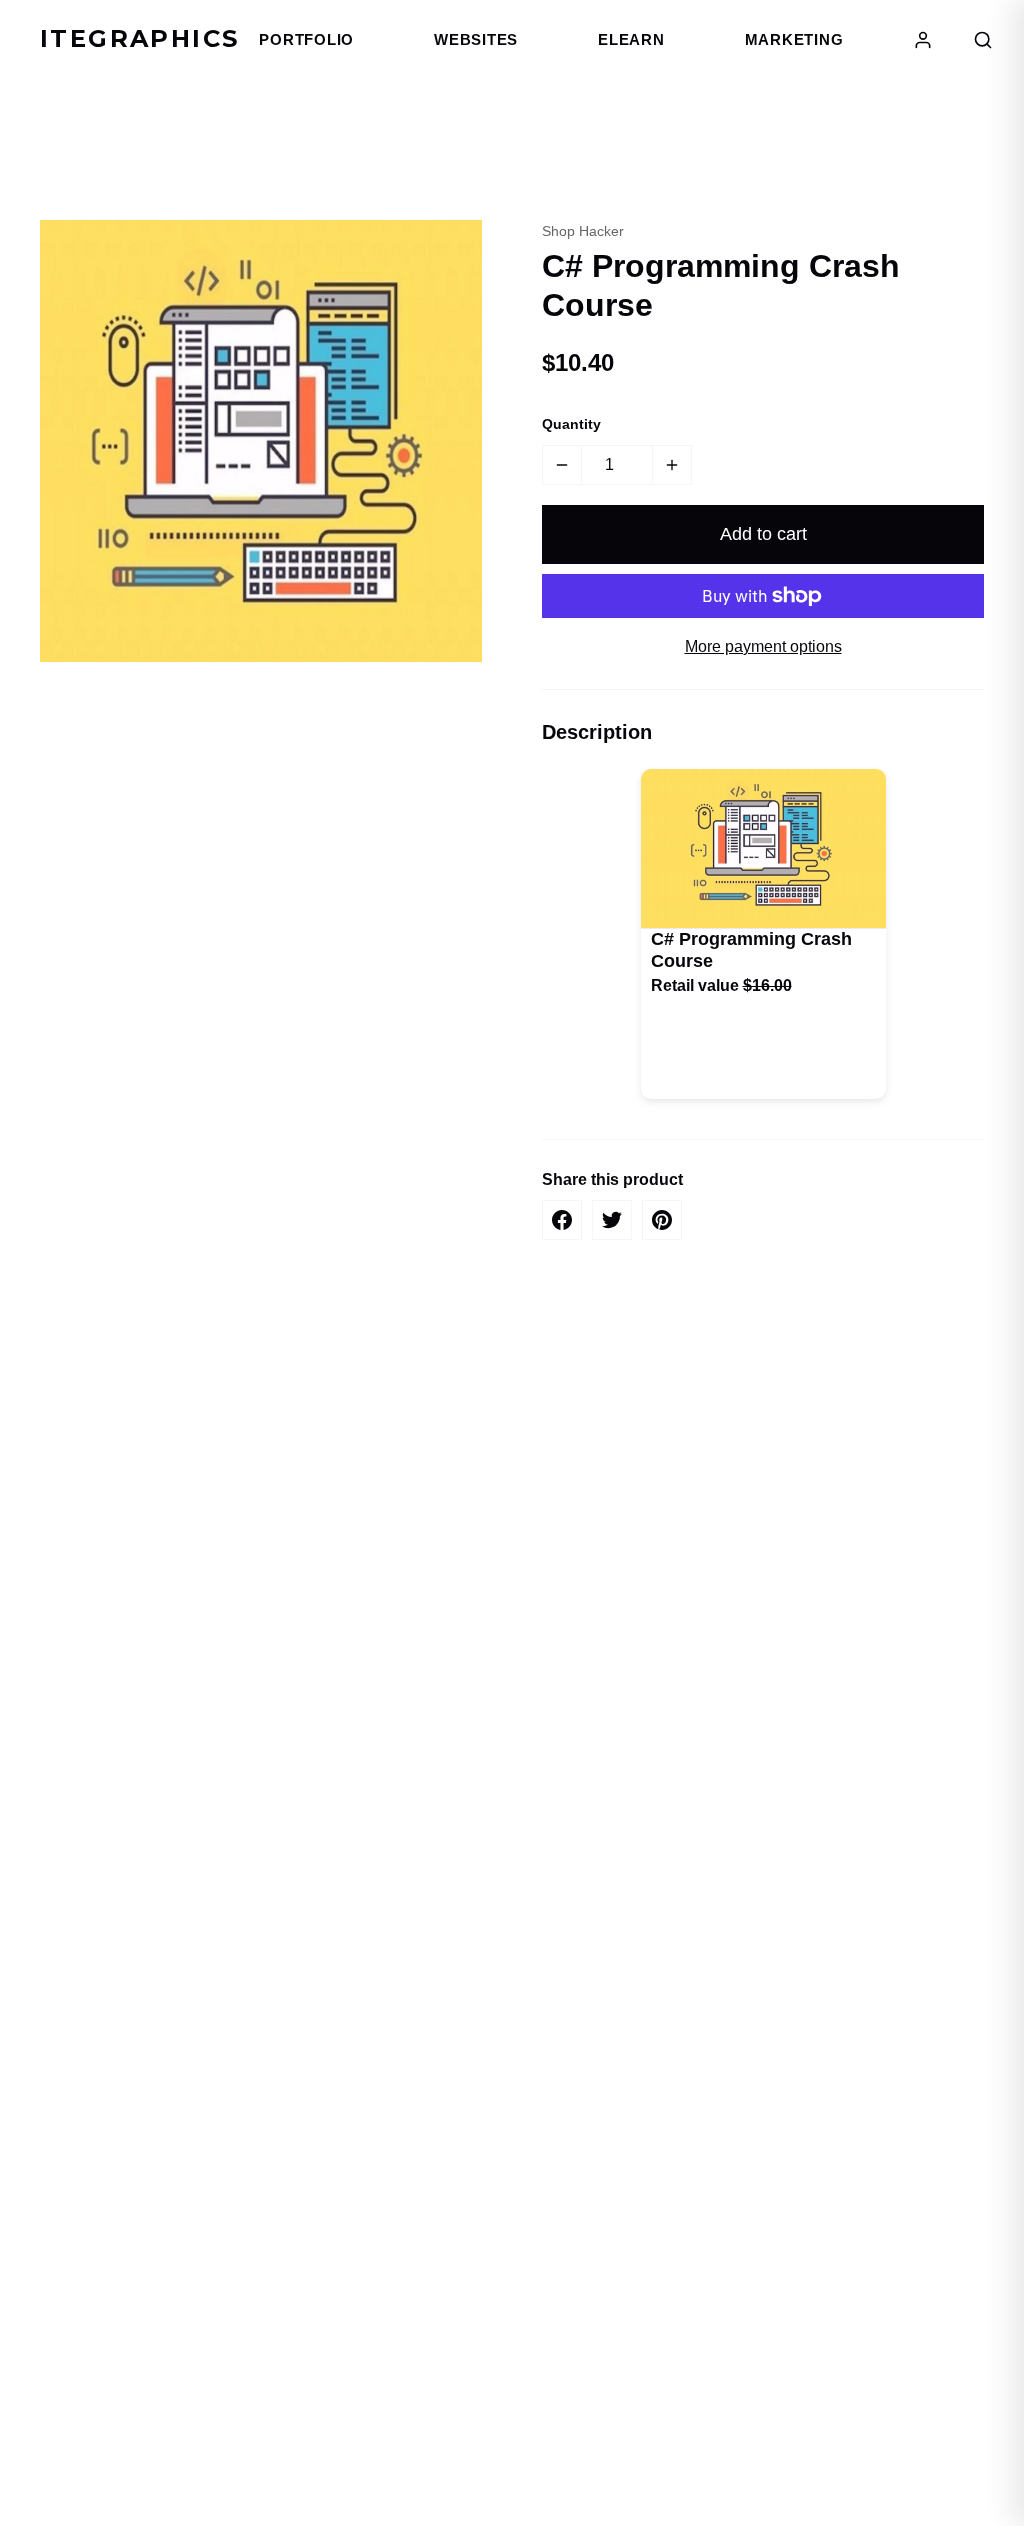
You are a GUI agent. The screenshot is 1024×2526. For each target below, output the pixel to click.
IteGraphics (139, 38)
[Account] (923, 40)
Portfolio (306, 39)
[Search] (983, 40)
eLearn (631, 39)
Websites (476, 39)
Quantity (571, 424)
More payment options (763, 646)
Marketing (794, 39)
